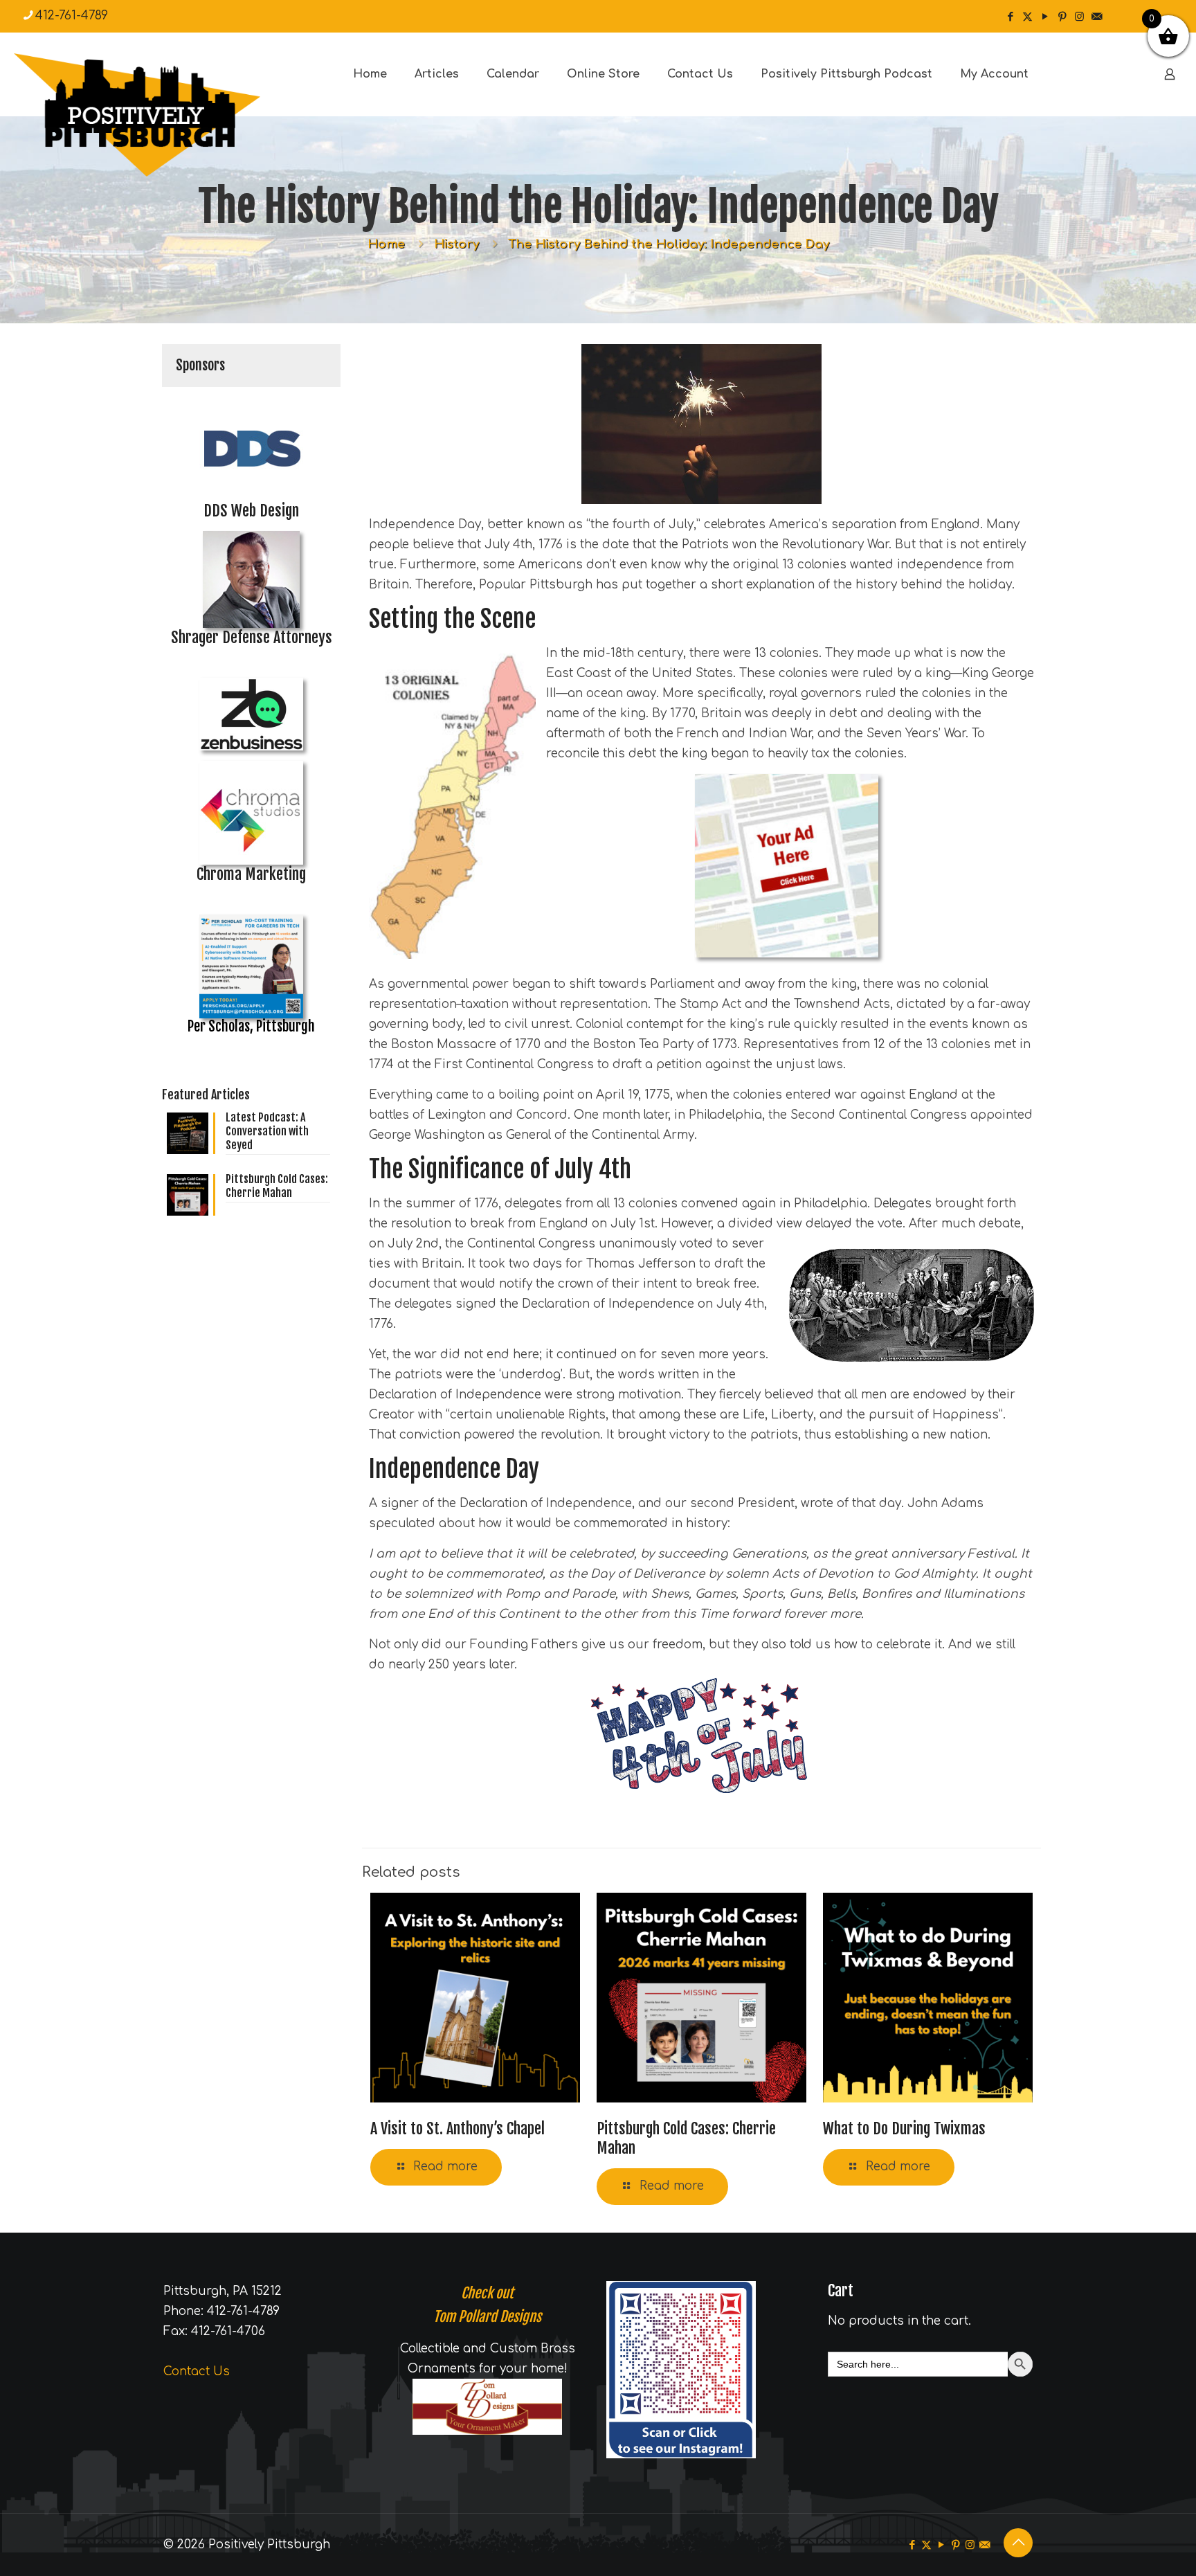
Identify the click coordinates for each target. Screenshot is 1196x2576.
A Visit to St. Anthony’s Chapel (457, 2128)
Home (386, 244)
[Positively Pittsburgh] (166, 115)
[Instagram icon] (1079, 17)
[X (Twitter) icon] (1027, 17)
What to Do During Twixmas (904, 2128)
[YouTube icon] (1045, 17)
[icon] (1097, 17)
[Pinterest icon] (1062, 17)
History (456, 244)
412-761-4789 (72, 16)
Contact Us (197, 2371)
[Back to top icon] (1018, 2543)
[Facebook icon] (1010, 17)
